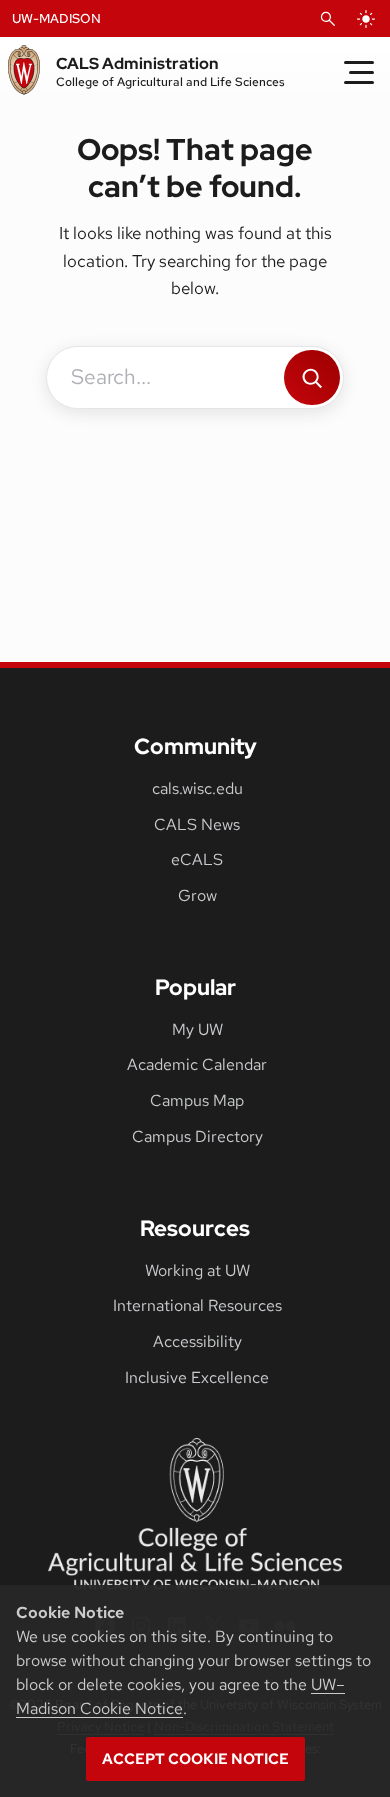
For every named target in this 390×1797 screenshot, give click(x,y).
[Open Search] (328, 19)
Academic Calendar (197, 1064)
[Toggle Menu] (359, 72)
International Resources (197, 1305)
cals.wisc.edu (197, 788)
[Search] (312, 377)
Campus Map (197, 1100)
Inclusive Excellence (197, 1377)
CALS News (197, 824)
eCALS (197, 859)
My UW (197, 1029)
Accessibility (197, 1341)
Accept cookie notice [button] (195, 1759)
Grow (197, 895)
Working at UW (197, 1270)
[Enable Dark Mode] (366, 19)
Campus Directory (197, 1136)
